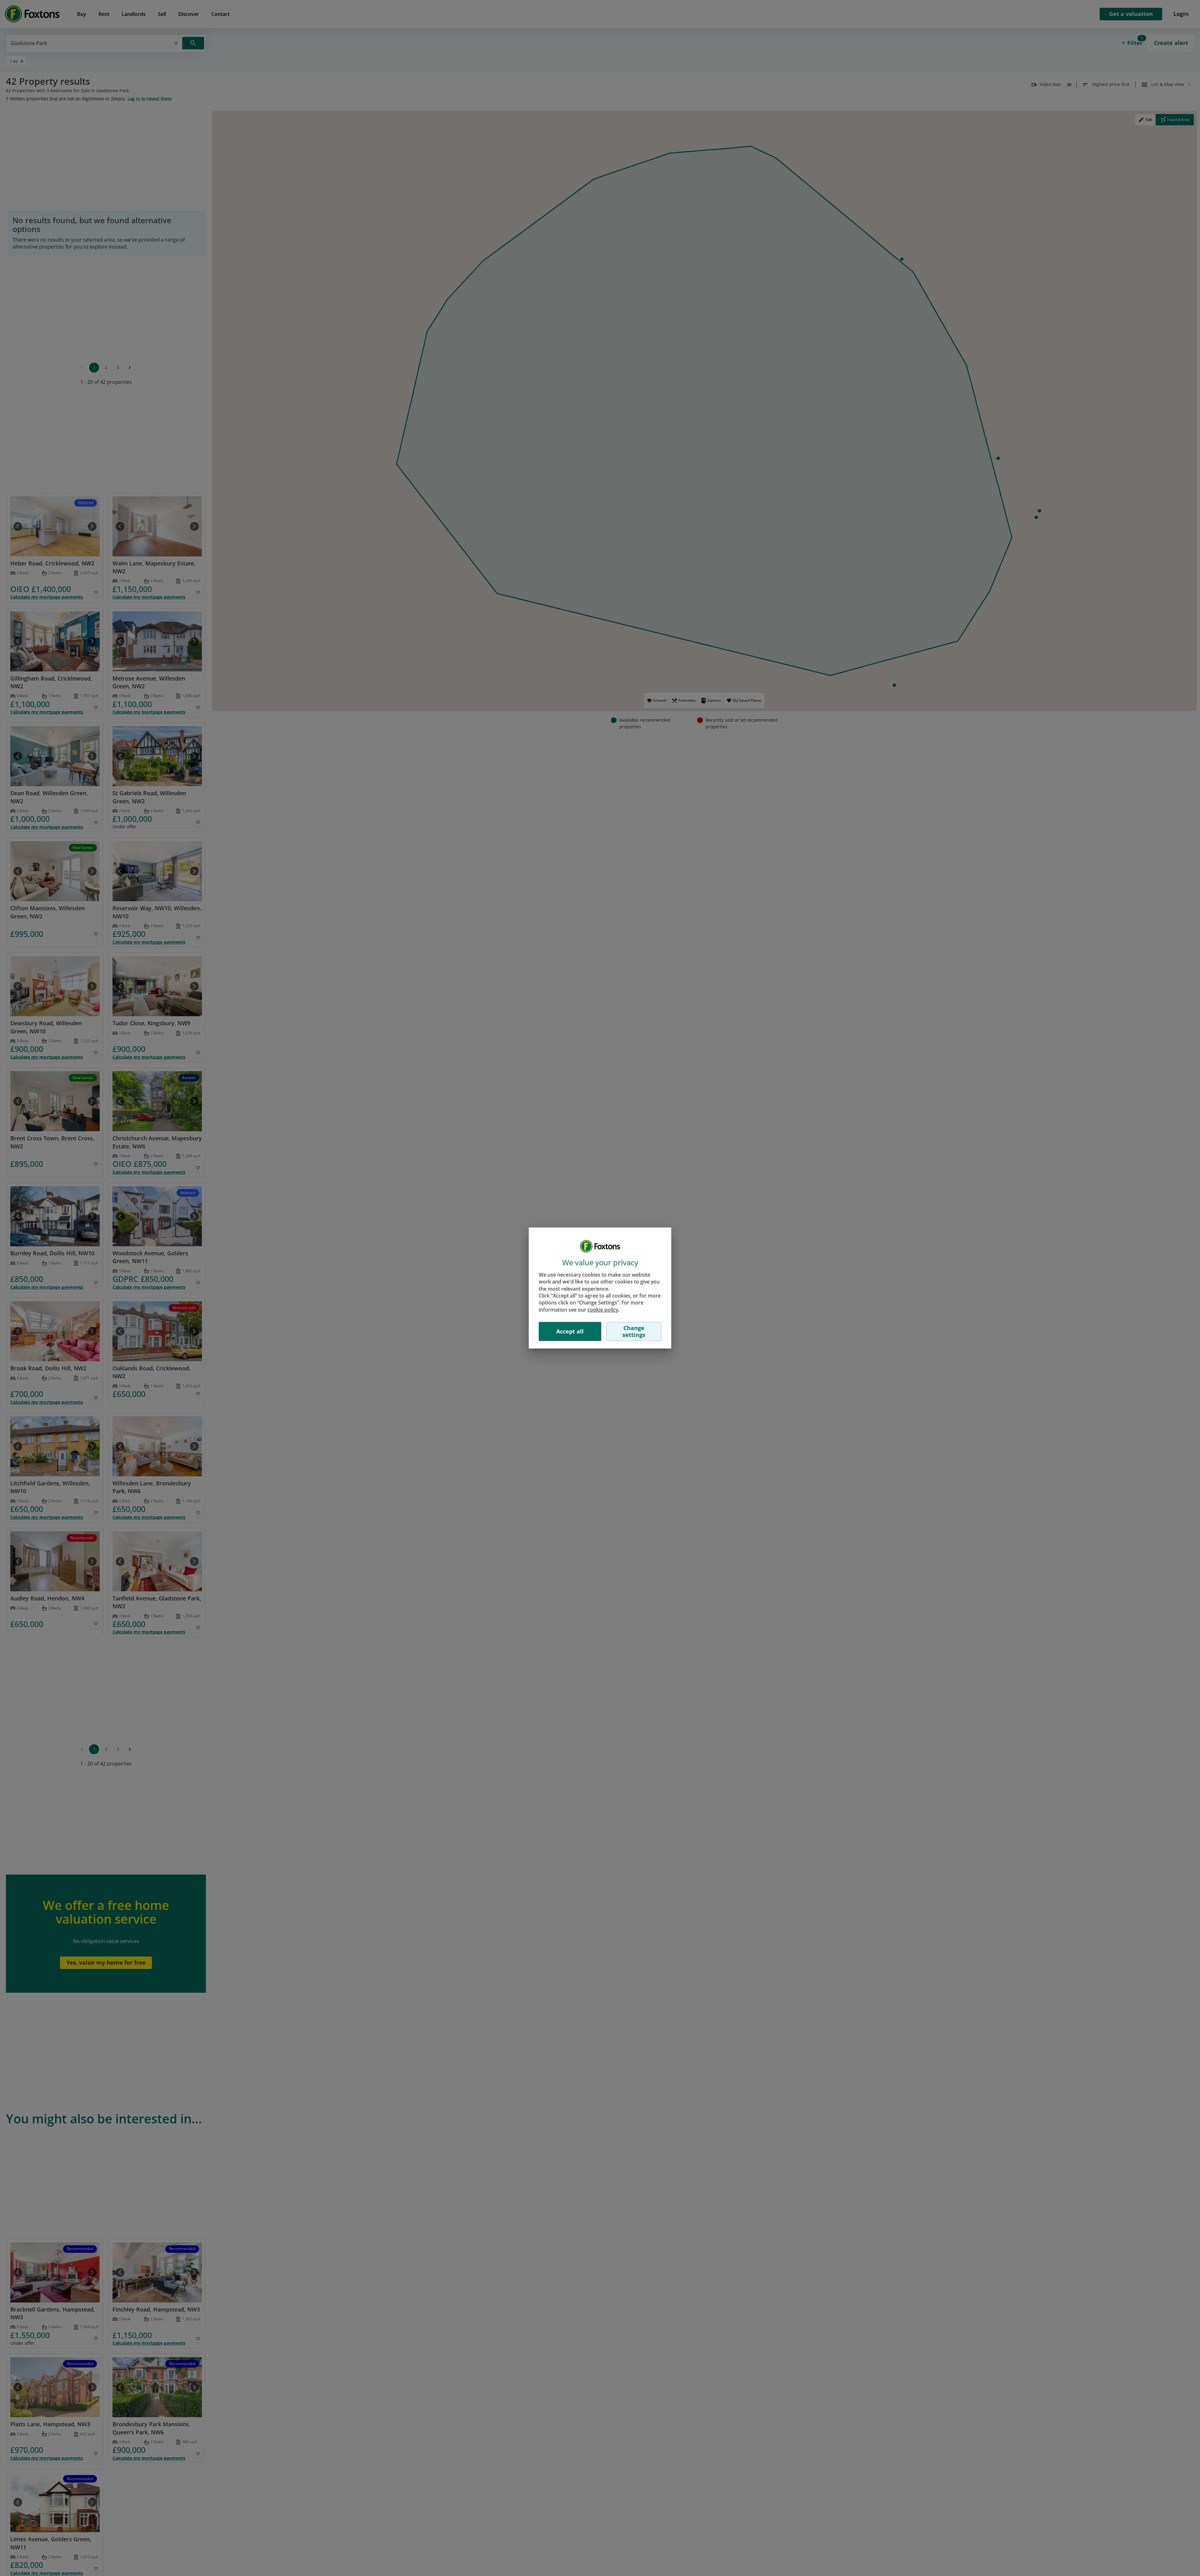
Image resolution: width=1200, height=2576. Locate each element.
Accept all (570, 1331)
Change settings (634, 1331)
